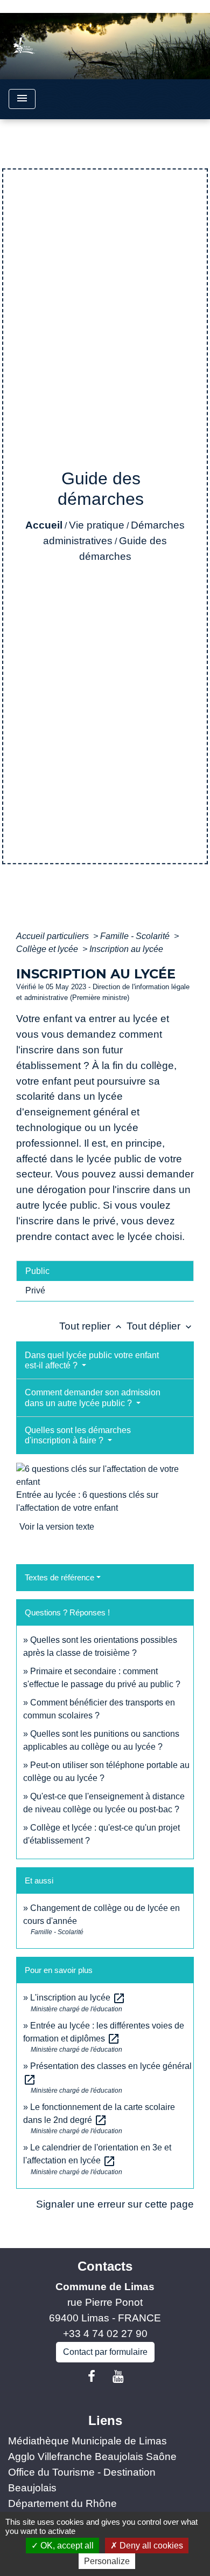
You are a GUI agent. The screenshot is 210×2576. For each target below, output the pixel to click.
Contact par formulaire (105, 2352)
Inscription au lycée (126, 949)
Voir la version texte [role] (57, 1527)
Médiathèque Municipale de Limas (87, 2441)
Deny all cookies (150, 2546)
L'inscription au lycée (78, 1998)
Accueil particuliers (54, 936)
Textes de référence (59, 1577)
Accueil (44, 525)
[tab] (105, 1271)
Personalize (107, 2561)
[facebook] (92, 2376)
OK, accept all (66, 2546)
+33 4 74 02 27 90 (105, 2334)
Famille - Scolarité (136, 936)
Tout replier (92, 1326)
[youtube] (118, 2376)
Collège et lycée (48, 949)
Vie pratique (97, 525)
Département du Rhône (62, 2503)
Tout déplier (160, 1326)
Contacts (105, 2266)
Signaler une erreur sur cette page (115, 2204)
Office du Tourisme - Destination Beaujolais (82, 2480)
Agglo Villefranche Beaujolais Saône (92, 2457)
